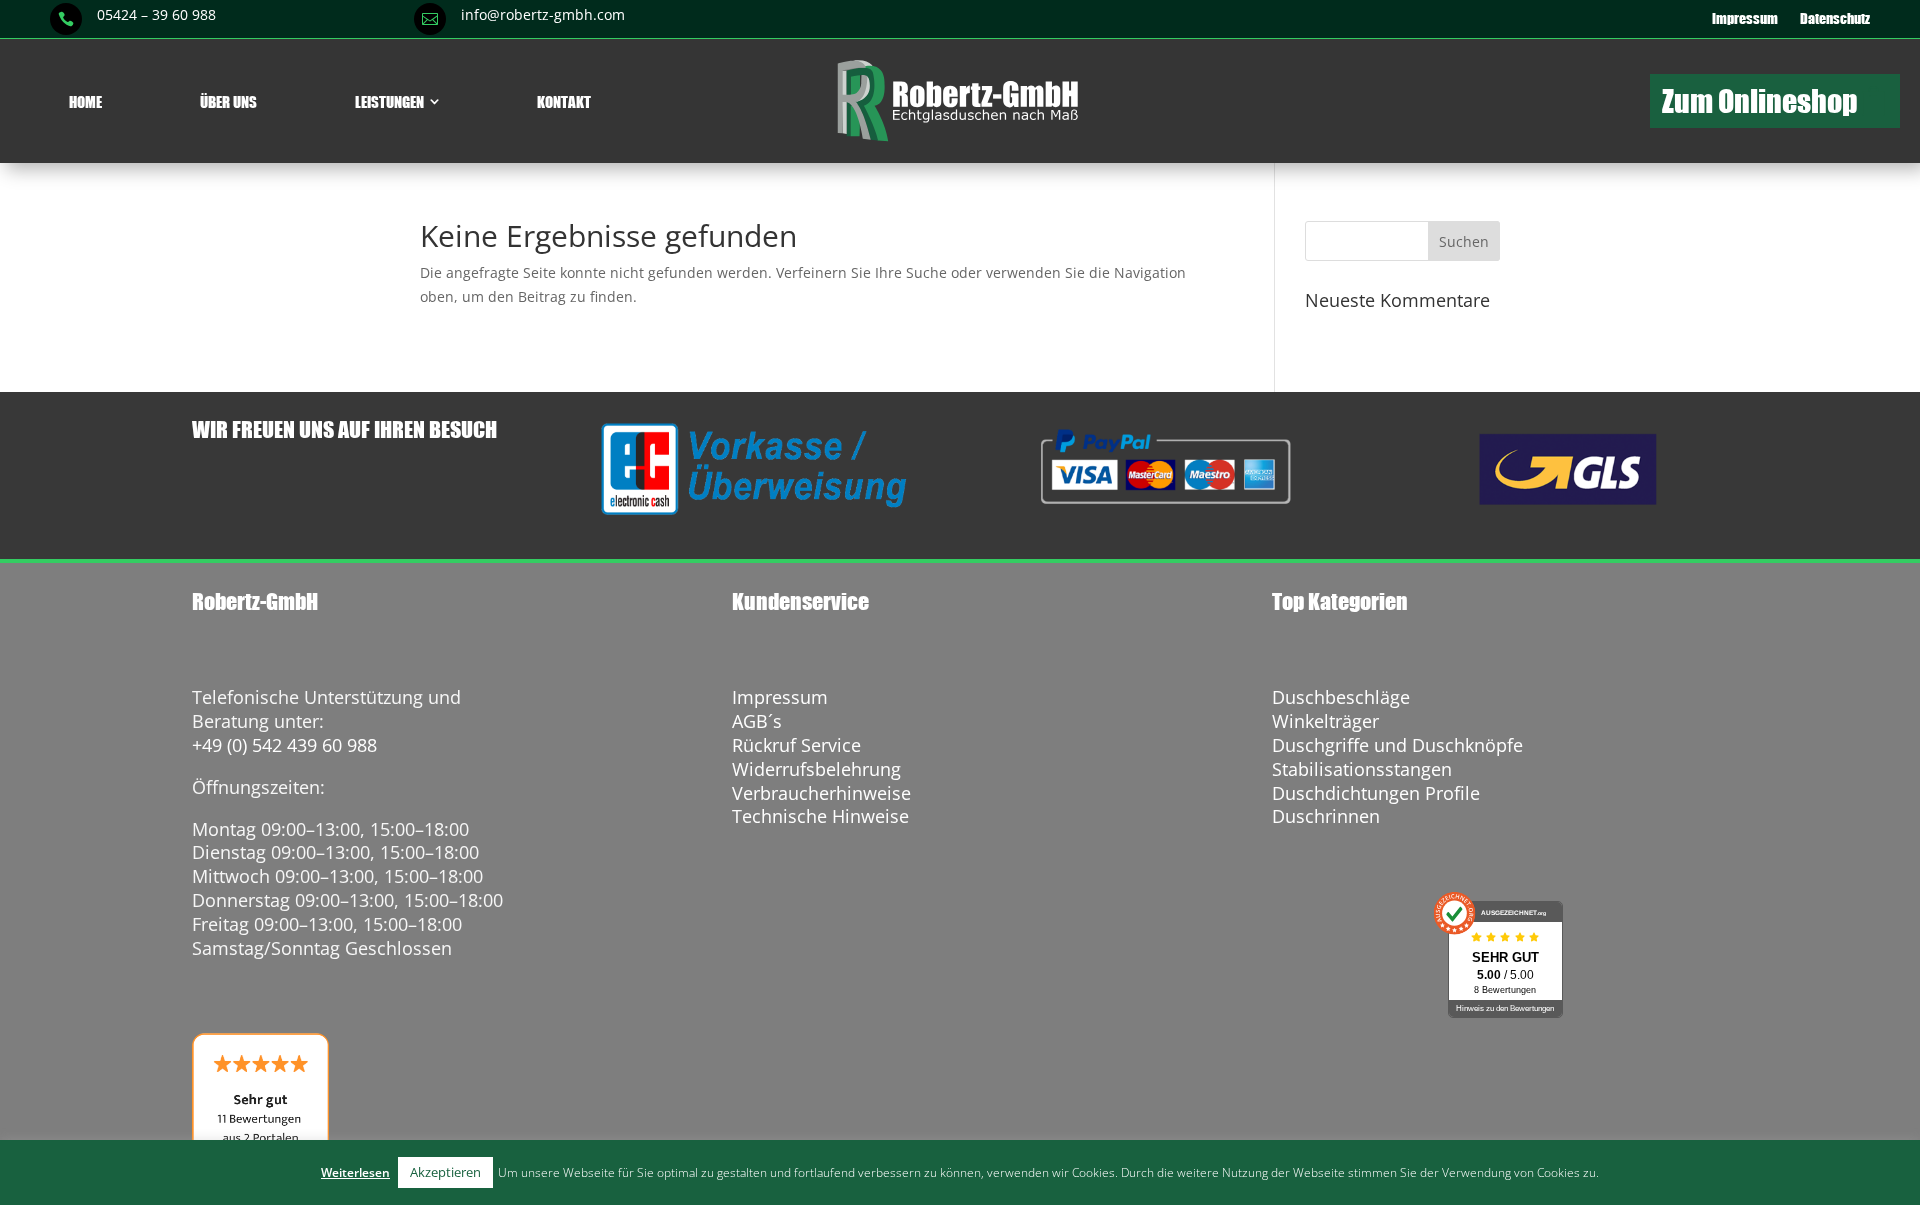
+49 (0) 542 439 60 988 (284, 745)
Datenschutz (1835, 19)
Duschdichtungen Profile (1376, 793)
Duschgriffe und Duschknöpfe (1397, 745)
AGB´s (757, 721)
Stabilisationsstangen (1362, 769)
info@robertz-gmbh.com (543, 14)
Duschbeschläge (1341, 697)
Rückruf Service (796, 745)
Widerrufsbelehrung (816, 769)
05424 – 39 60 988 (156, 14)
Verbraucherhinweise (821, 793)
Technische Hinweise (820, 816)
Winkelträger (1325, 721)
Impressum (1745, 19)
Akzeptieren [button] (445, 1172)
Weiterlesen (355, 1172)
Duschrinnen (1326, 816)
